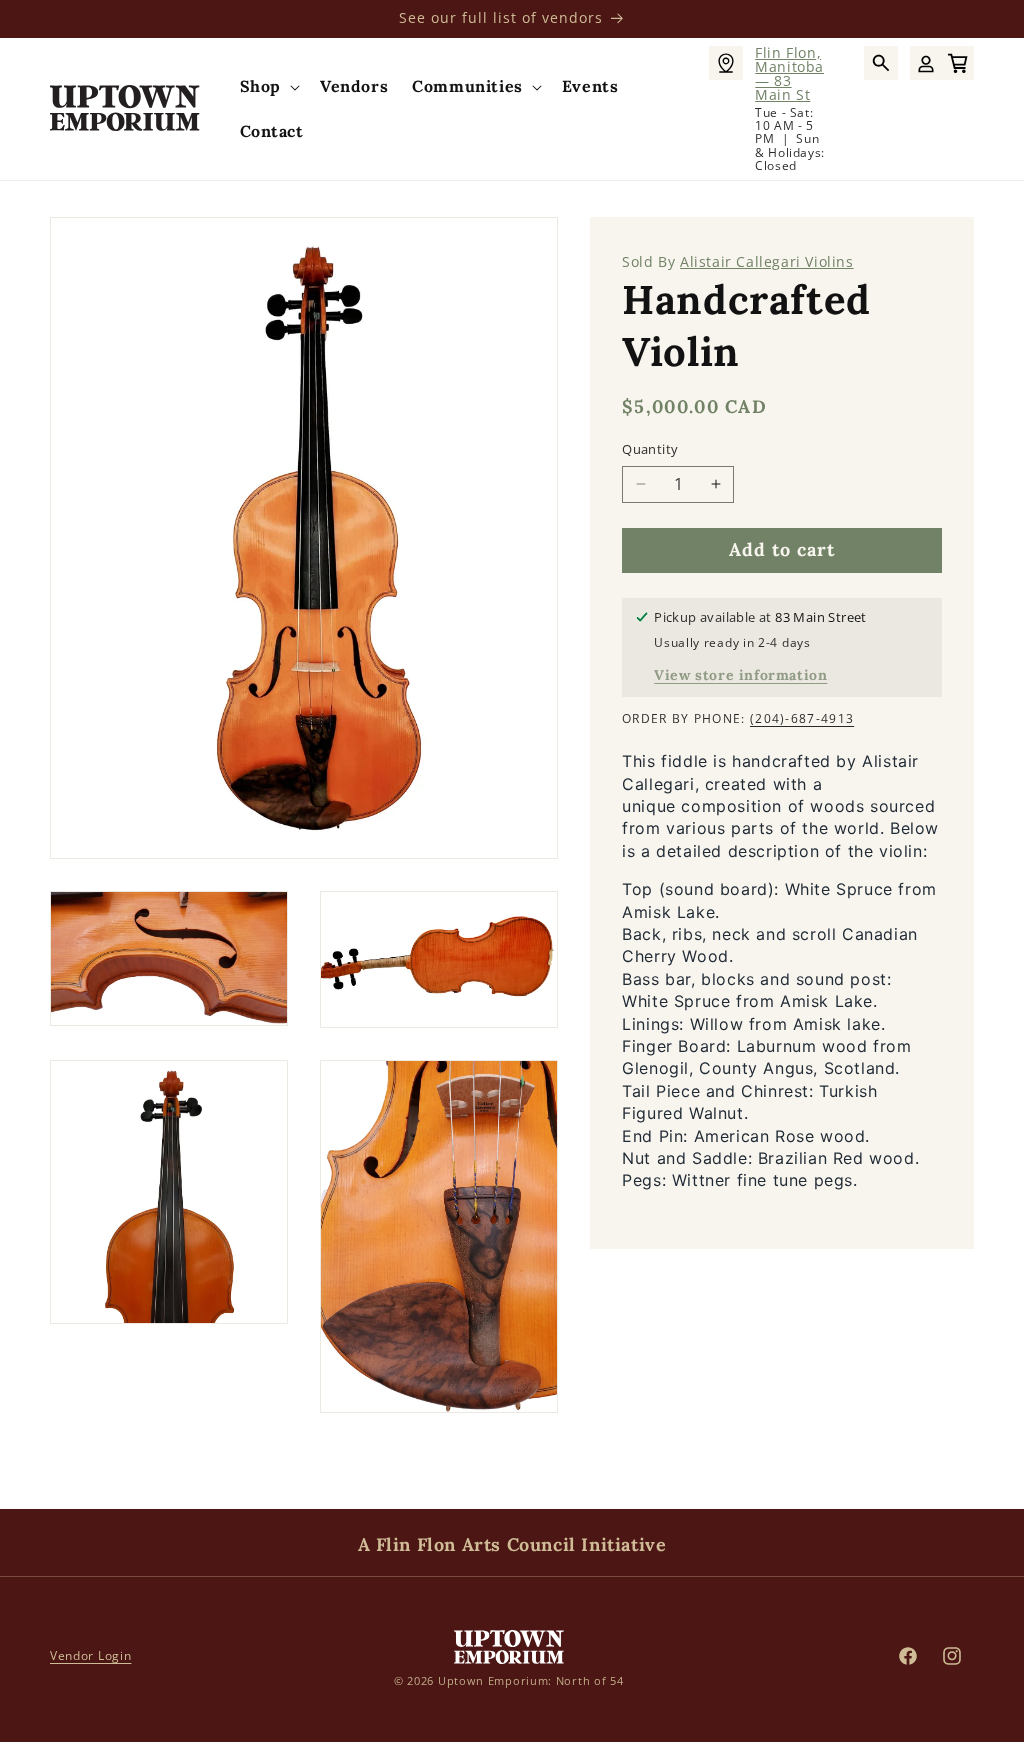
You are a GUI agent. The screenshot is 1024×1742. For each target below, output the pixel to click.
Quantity (650, 449)
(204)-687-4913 (802, 718)
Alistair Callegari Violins (767, 261)
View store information (740, 675)
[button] (268, 86)
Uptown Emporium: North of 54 (531, 1680)
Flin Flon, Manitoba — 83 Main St (789, 73)
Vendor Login (90, 1655)
